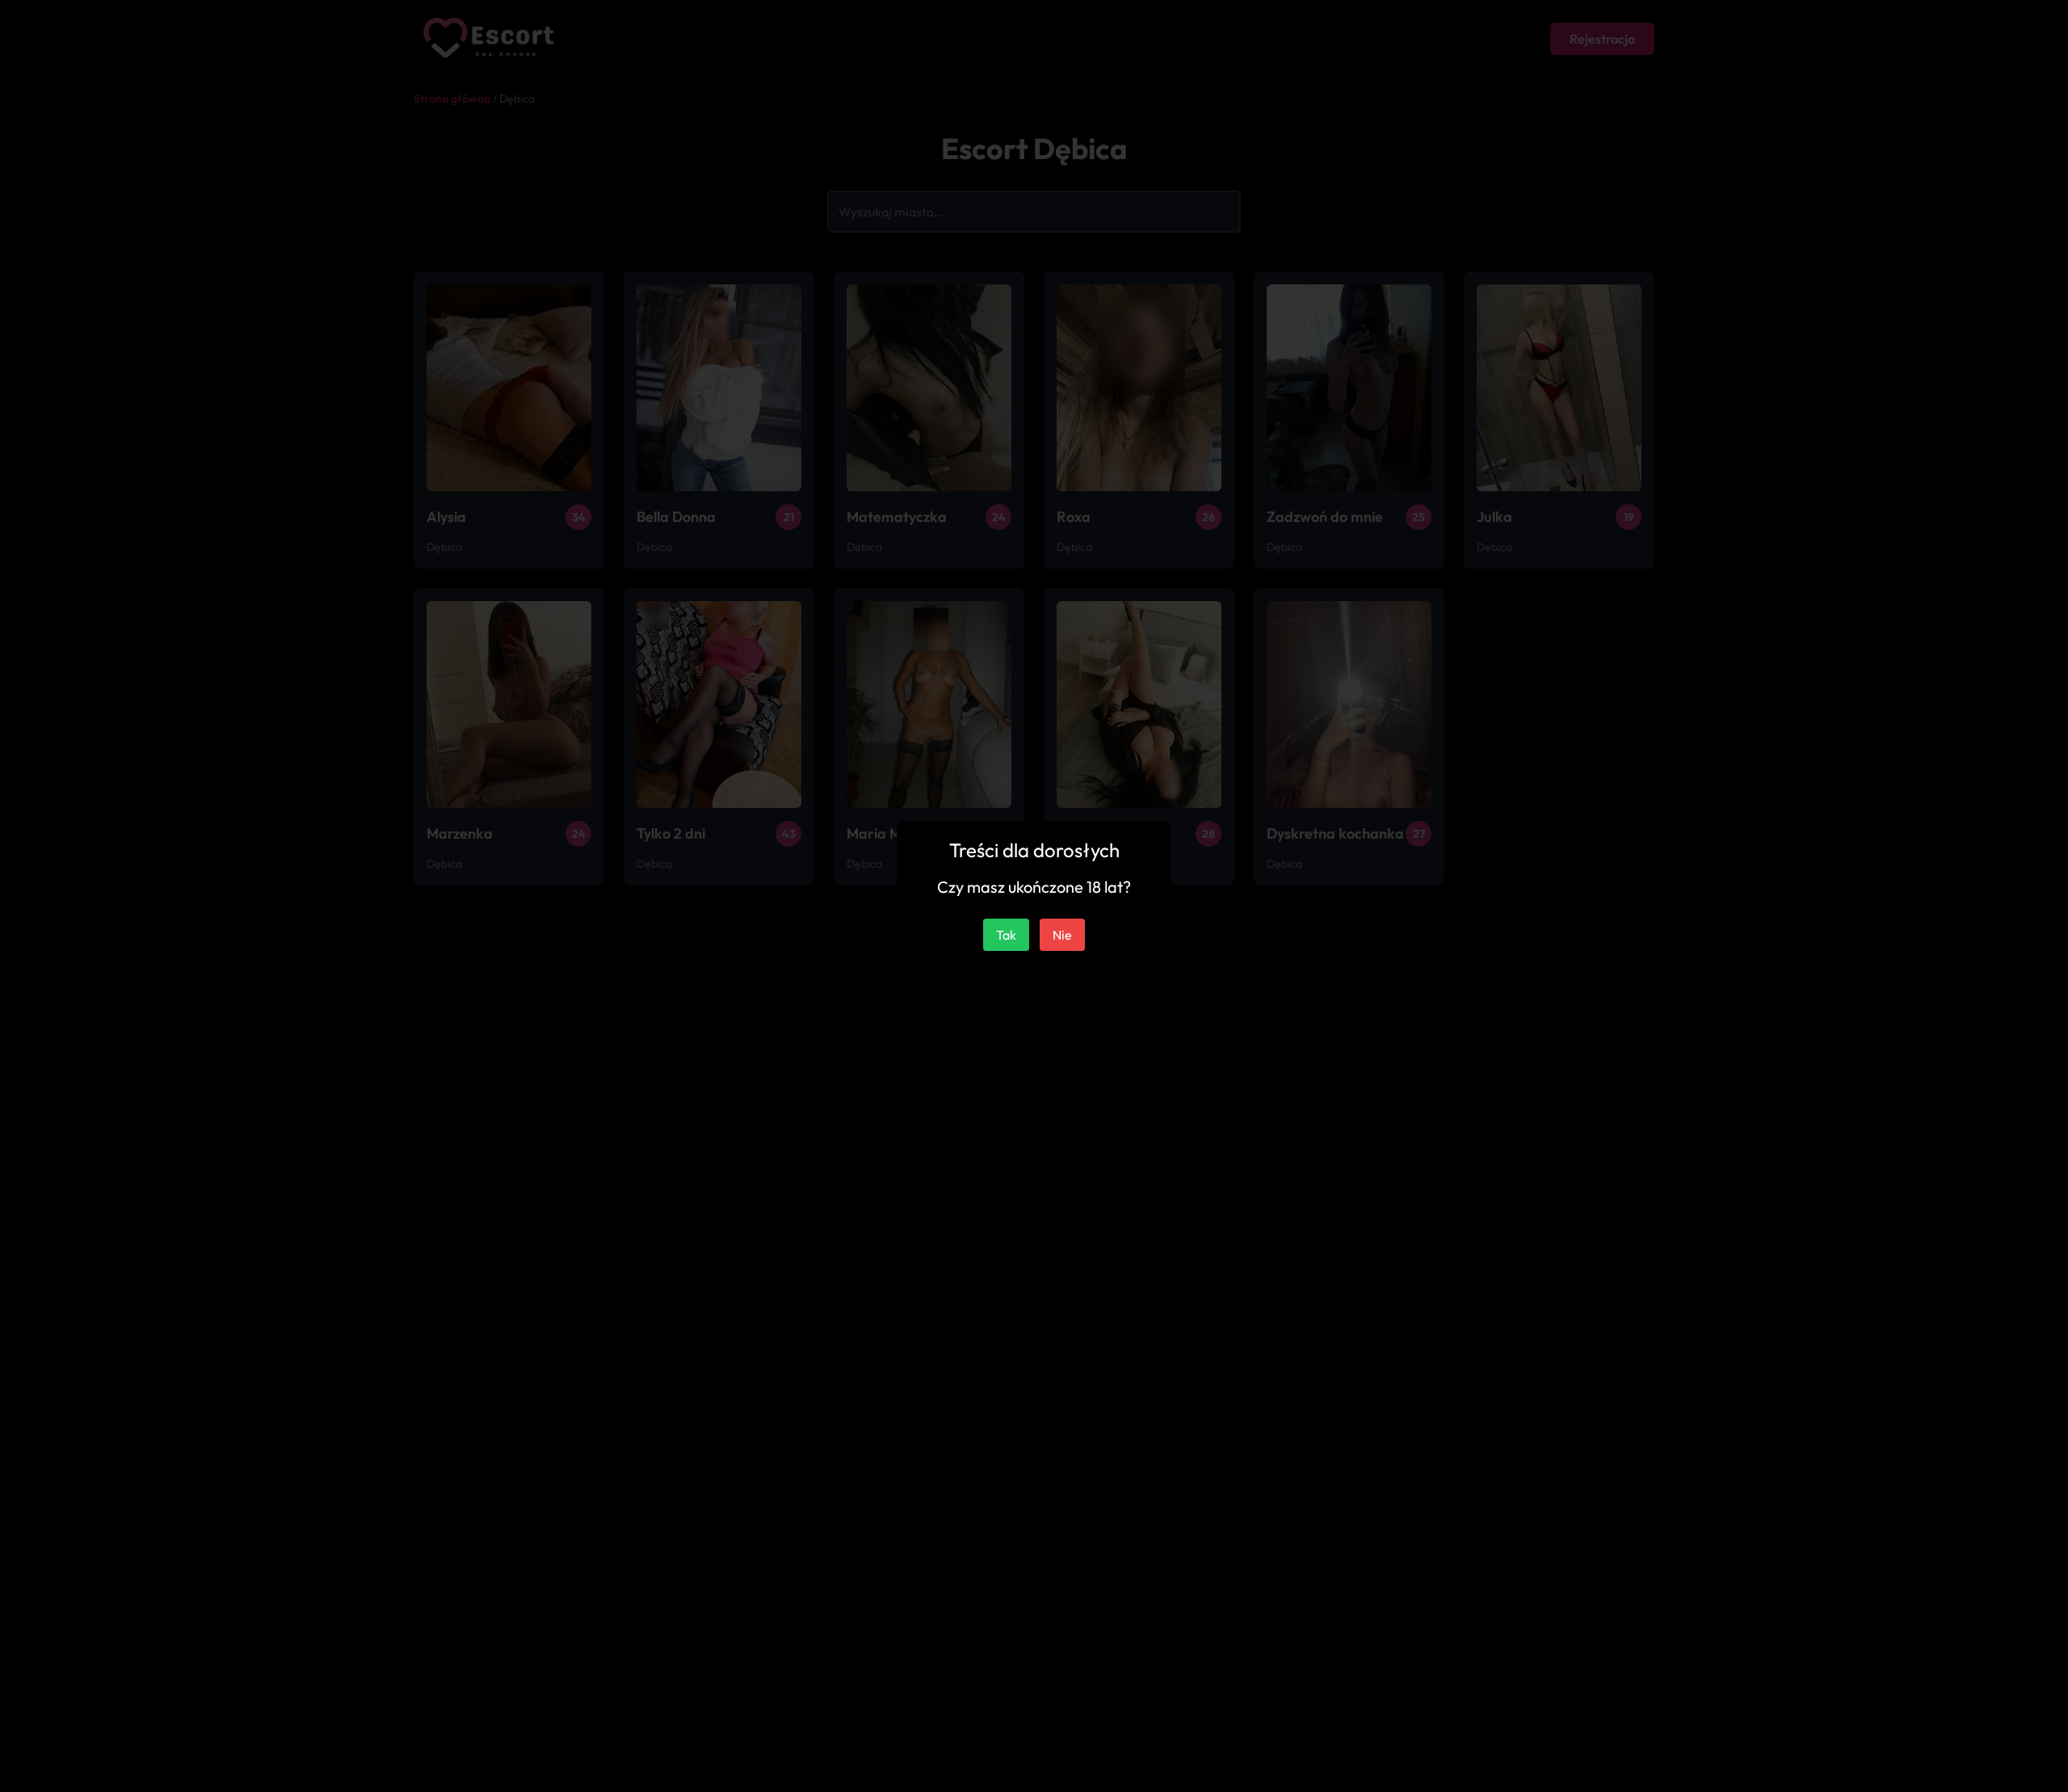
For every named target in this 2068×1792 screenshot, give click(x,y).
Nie (1062, 935)
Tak (1006, 935)
